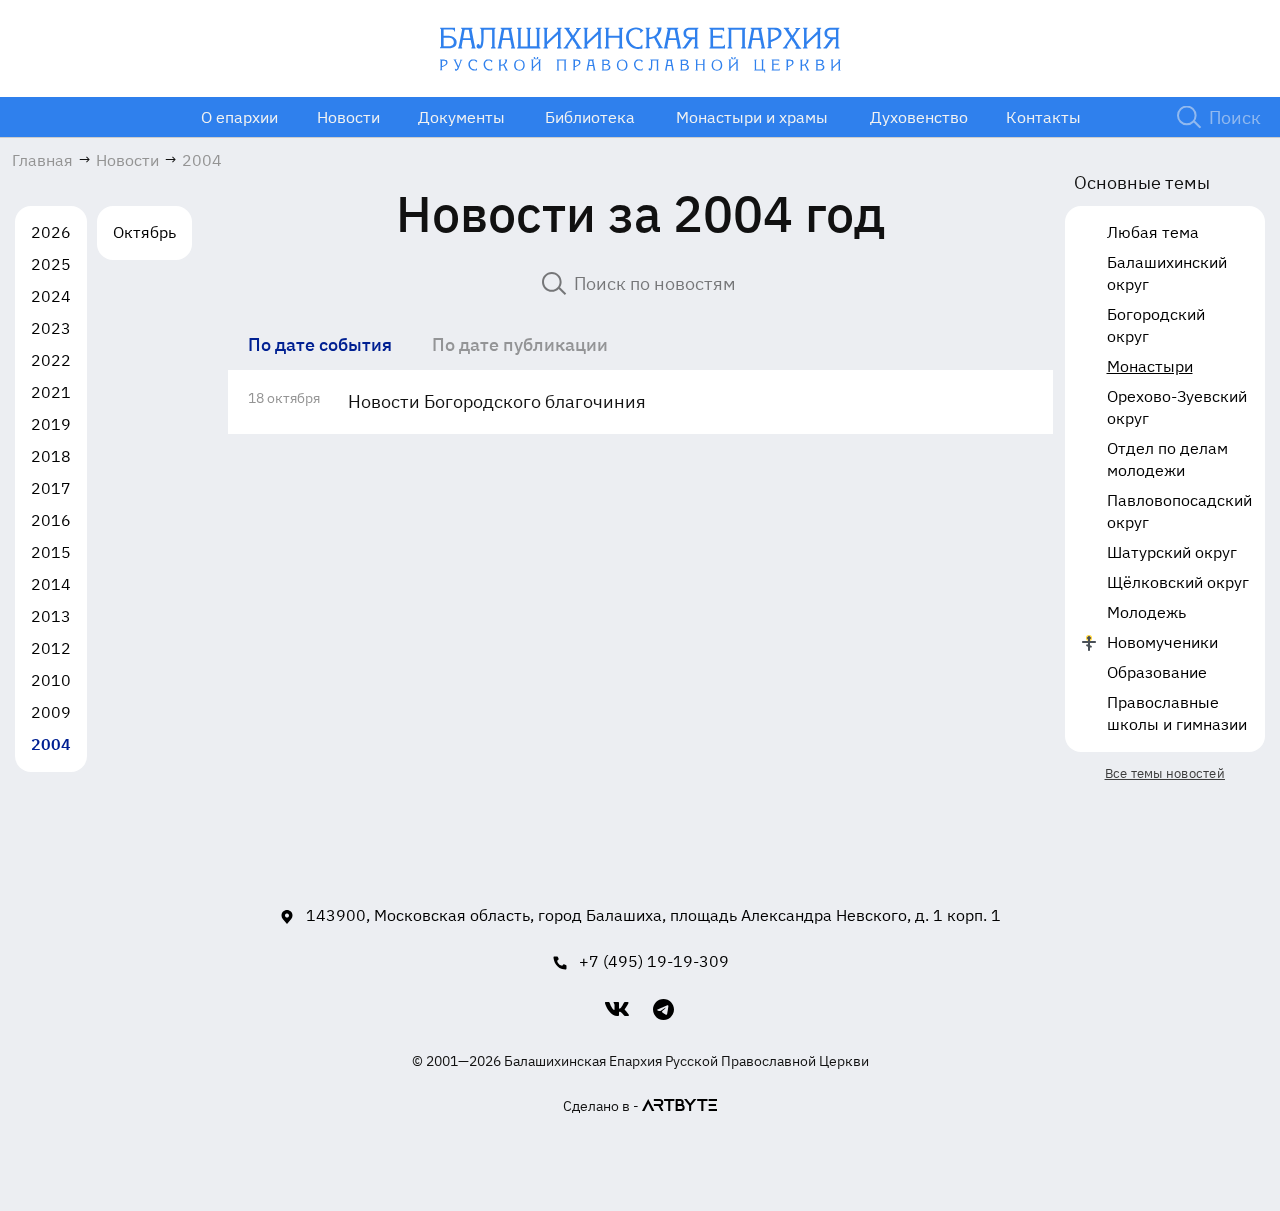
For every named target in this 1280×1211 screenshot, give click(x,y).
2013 (51, 616)
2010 (51, 680)
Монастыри (1150, 366)
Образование (1157, 672)
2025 (51, 264)
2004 (51, 744)
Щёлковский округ (1178, 582)
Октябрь (144, 232)
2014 (51, 584)
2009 (51, 712)
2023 (51, 328)
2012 (51, 648)
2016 (51, 520)
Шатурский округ (1172, 552)
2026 (51, 232)
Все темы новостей (1165, 773)
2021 (51, 392)
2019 (51, 424)
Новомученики (1162, 642)
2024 (51, 296)
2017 (51, 488)
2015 (51, 552)
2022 (51, 360)
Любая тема (1153, 232)
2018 (51, 456)
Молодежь (1146, 612)
